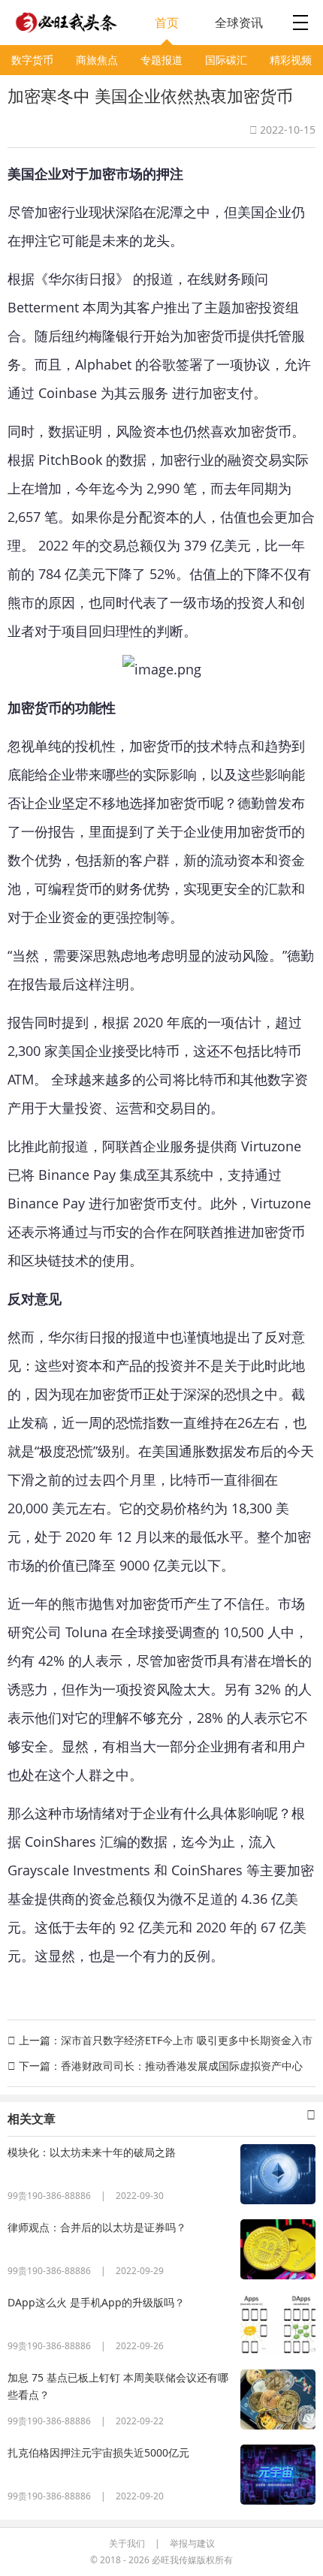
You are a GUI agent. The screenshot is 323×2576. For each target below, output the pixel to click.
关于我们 (127, 2543)
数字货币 (32, 60)
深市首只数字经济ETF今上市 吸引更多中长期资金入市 (187, 2040)
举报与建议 (192, 2543)
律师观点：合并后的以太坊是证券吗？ (97, 2227)
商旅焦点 (97, 60)
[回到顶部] (303, 2550)
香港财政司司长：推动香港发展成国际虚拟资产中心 (182, 2066)
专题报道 (161, 60)
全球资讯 (239, 23)
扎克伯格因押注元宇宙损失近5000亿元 (98, 2452)
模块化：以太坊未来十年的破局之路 (92, 2152)
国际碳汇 (226, 60)
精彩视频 (291, 60)
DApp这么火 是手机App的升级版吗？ (96, 2302)
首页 (167, 23)
